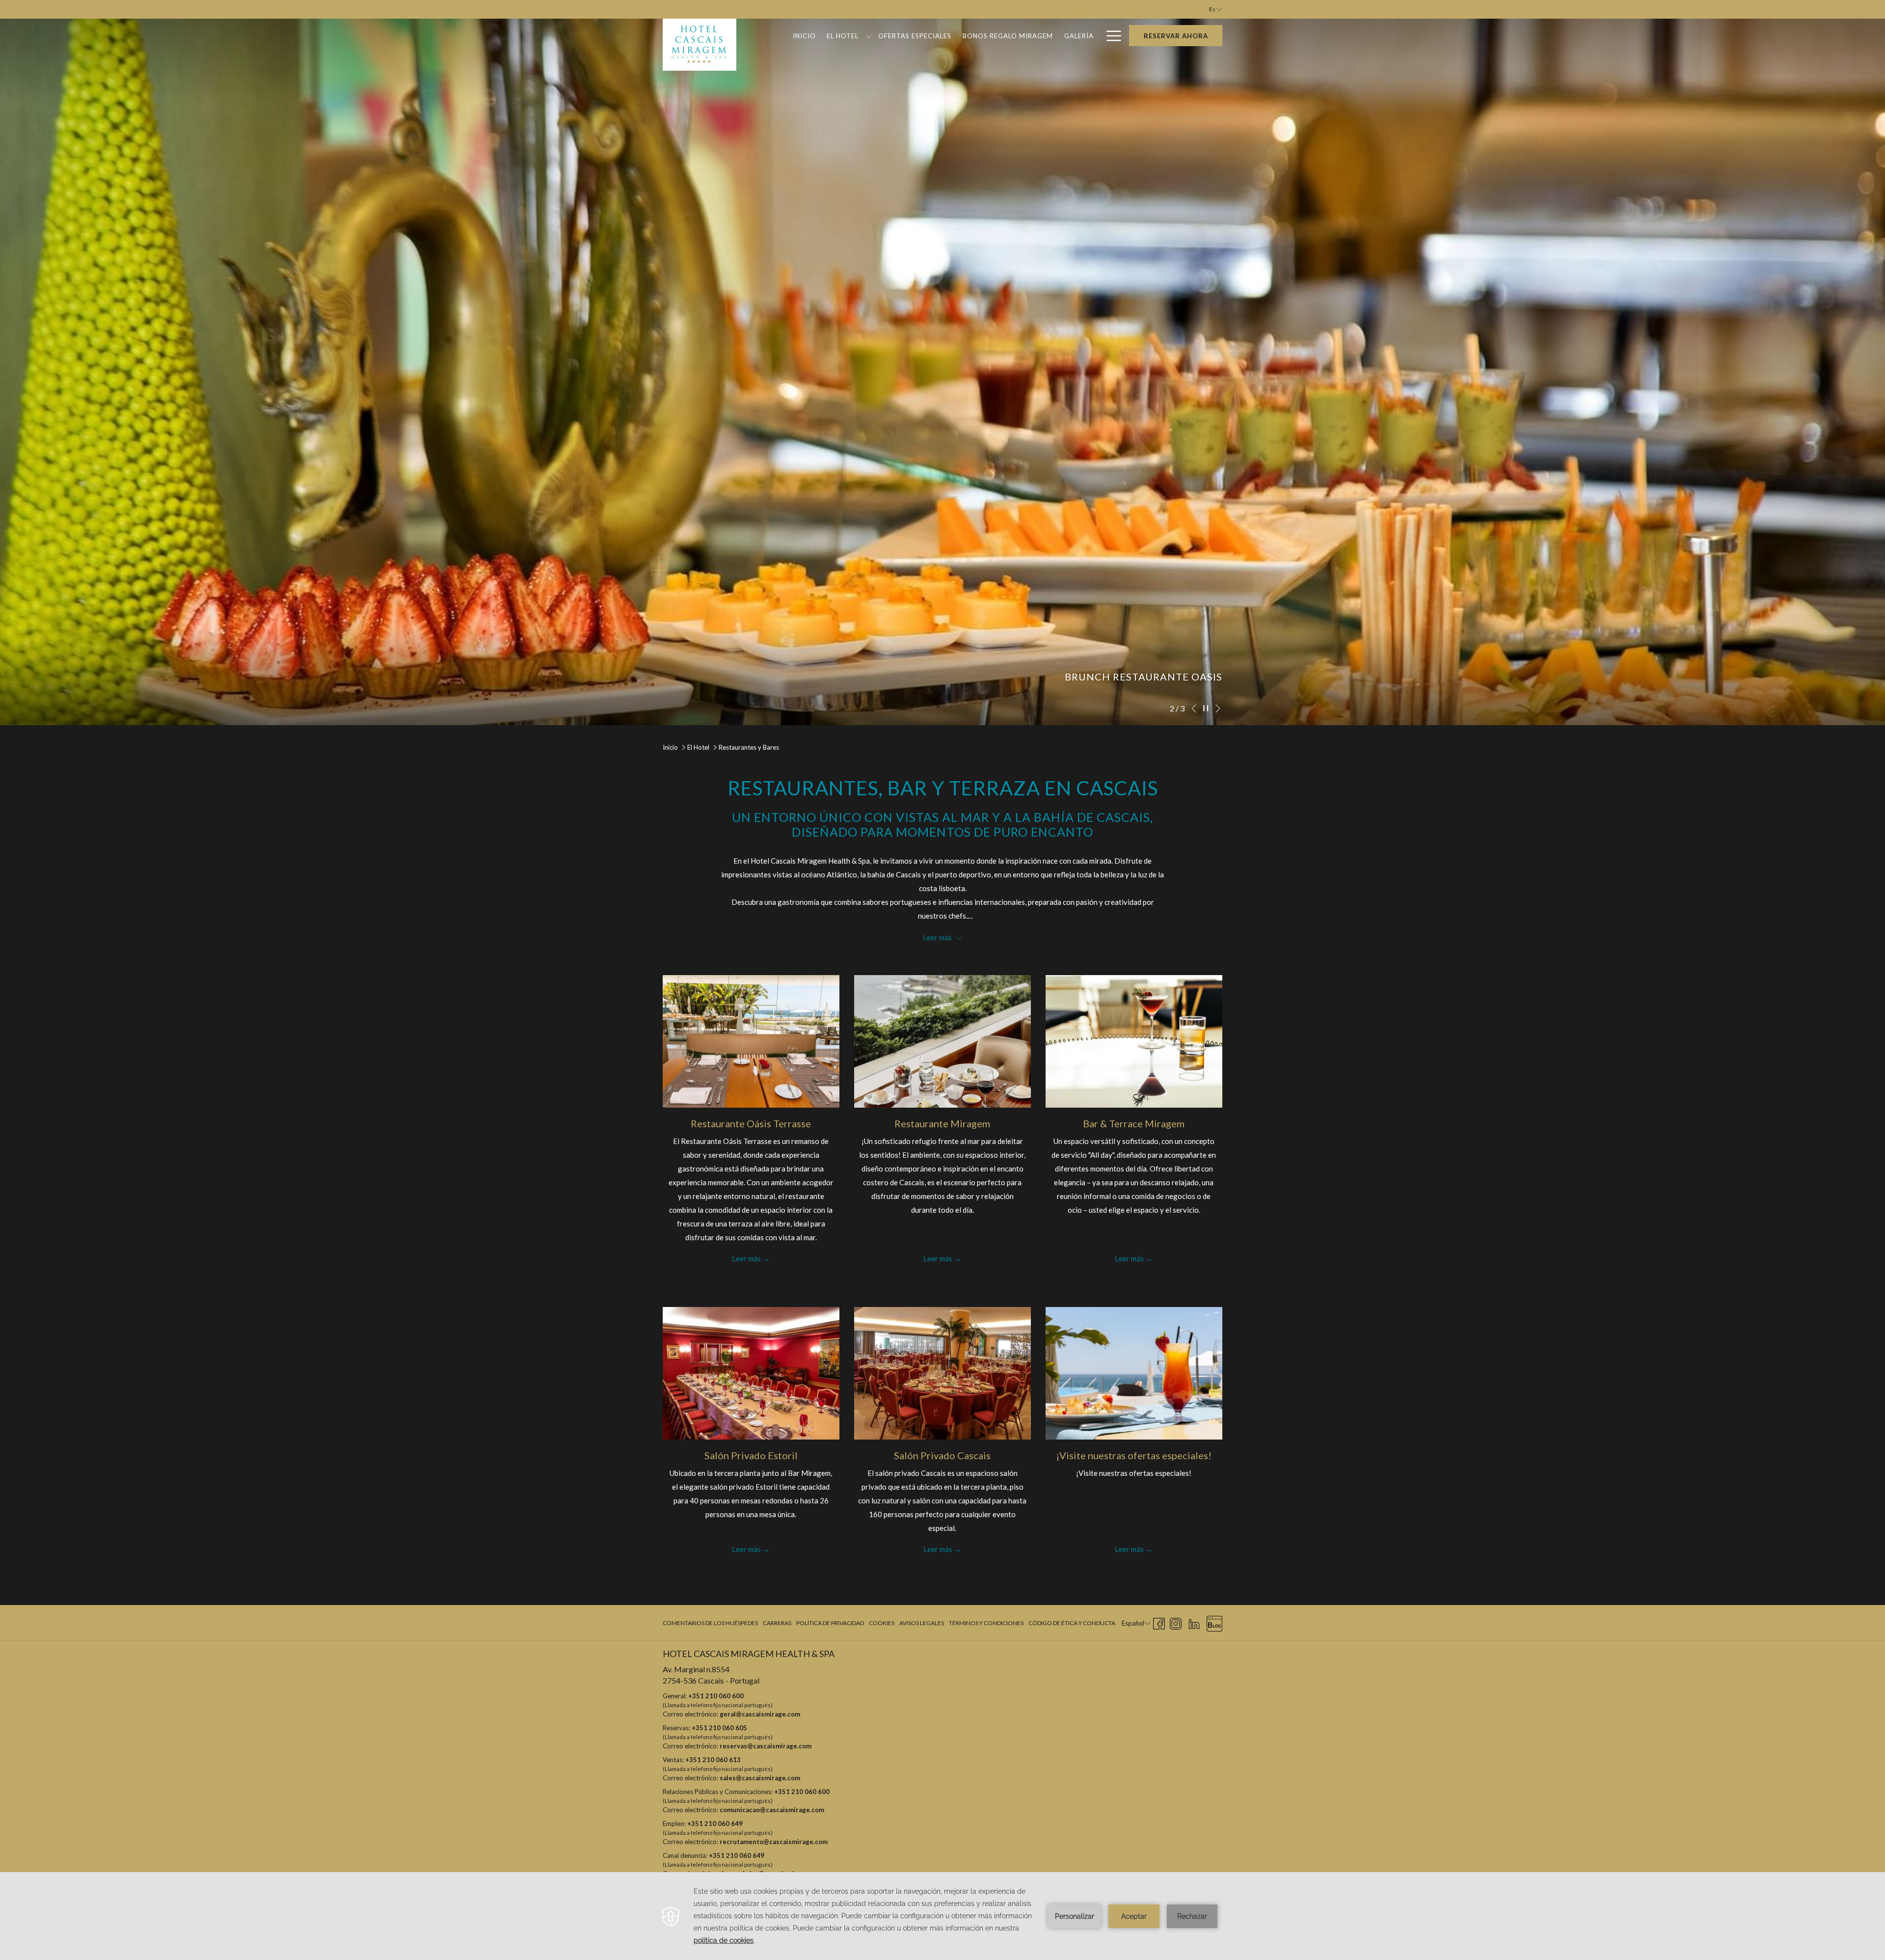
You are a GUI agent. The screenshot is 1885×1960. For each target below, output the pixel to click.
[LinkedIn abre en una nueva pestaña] (1194, 1622)
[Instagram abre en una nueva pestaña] (1176, 1622)
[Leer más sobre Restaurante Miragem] (942, 1041)
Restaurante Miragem (942, 1123)
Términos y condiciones (986, 1623)
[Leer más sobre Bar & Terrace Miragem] (1134, 1041)
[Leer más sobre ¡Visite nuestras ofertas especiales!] (1134, 1373)
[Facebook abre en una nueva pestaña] (1159, 1622)
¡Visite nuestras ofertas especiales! (1134, 1455)
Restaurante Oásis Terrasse (751, 1123)
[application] (942, 1916)
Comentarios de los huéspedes (710, 1623)
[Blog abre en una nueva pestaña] (1214, 1622)
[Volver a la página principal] (700, 45)
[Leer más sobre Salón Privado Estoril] (751, 1373)
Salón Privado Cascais (942, 1455)
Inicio (670, 747)
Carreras (777, 1623)
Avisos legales (922, 1623)
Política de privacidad (830, 1623)
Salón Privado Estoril (751, 1455)
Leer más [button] (938, 937)
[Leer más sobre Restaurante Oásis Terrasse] (751, 1041)
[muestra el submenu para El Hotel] (869, 36)
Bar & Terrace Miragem (1134, 1123)
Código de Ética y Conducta (1072, 1623)
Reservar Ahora (1176, 36)
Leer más (746, 1258)
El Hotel (698, 747)
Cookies (882, 1623)
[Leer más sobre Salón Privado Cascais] (942, 1373)
